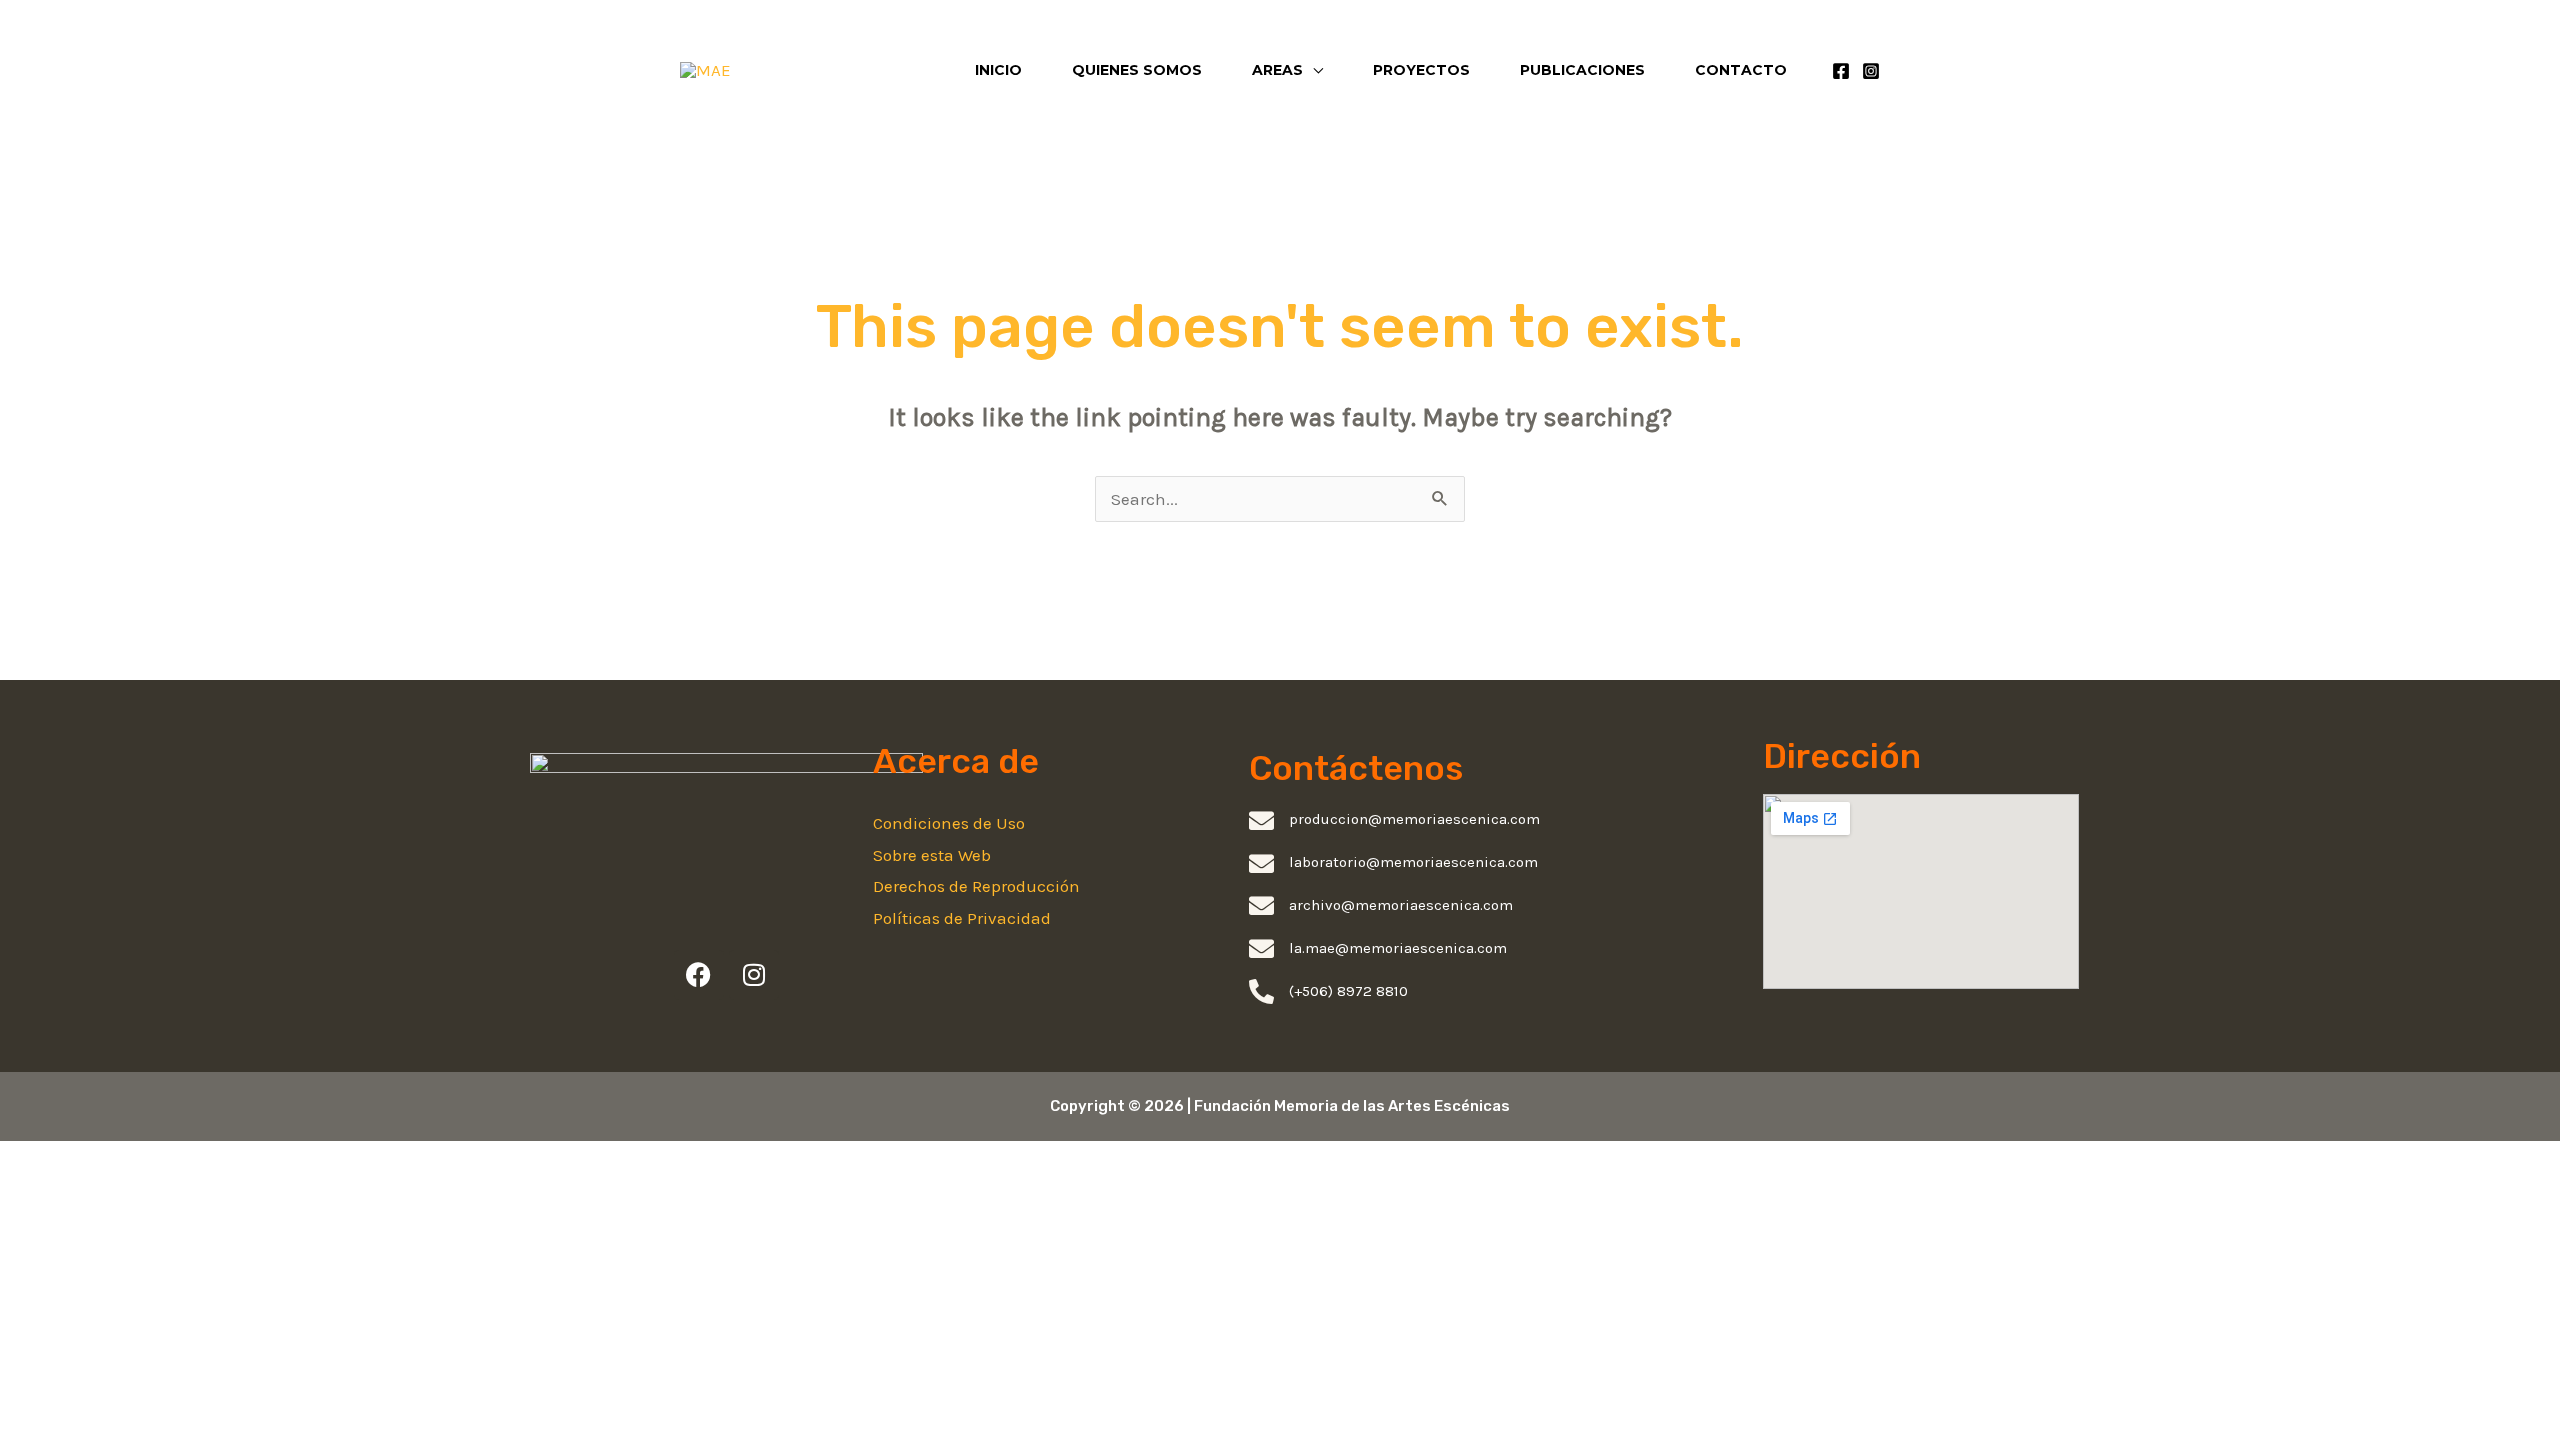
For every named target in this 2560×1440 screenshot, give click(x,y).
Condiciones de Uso (949, 823)
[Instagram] (1871, 71)
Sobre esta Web (932, 855)
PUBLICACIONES (1582, 70)
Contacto (1741, 70)
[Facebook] (1841, 71)
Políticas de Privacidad (962, 918)
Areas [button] (1277, 70)
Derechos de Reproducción (976, 886)
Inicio (998, 70)
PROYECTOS (1421, 70)
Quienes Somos (1137, 70)
